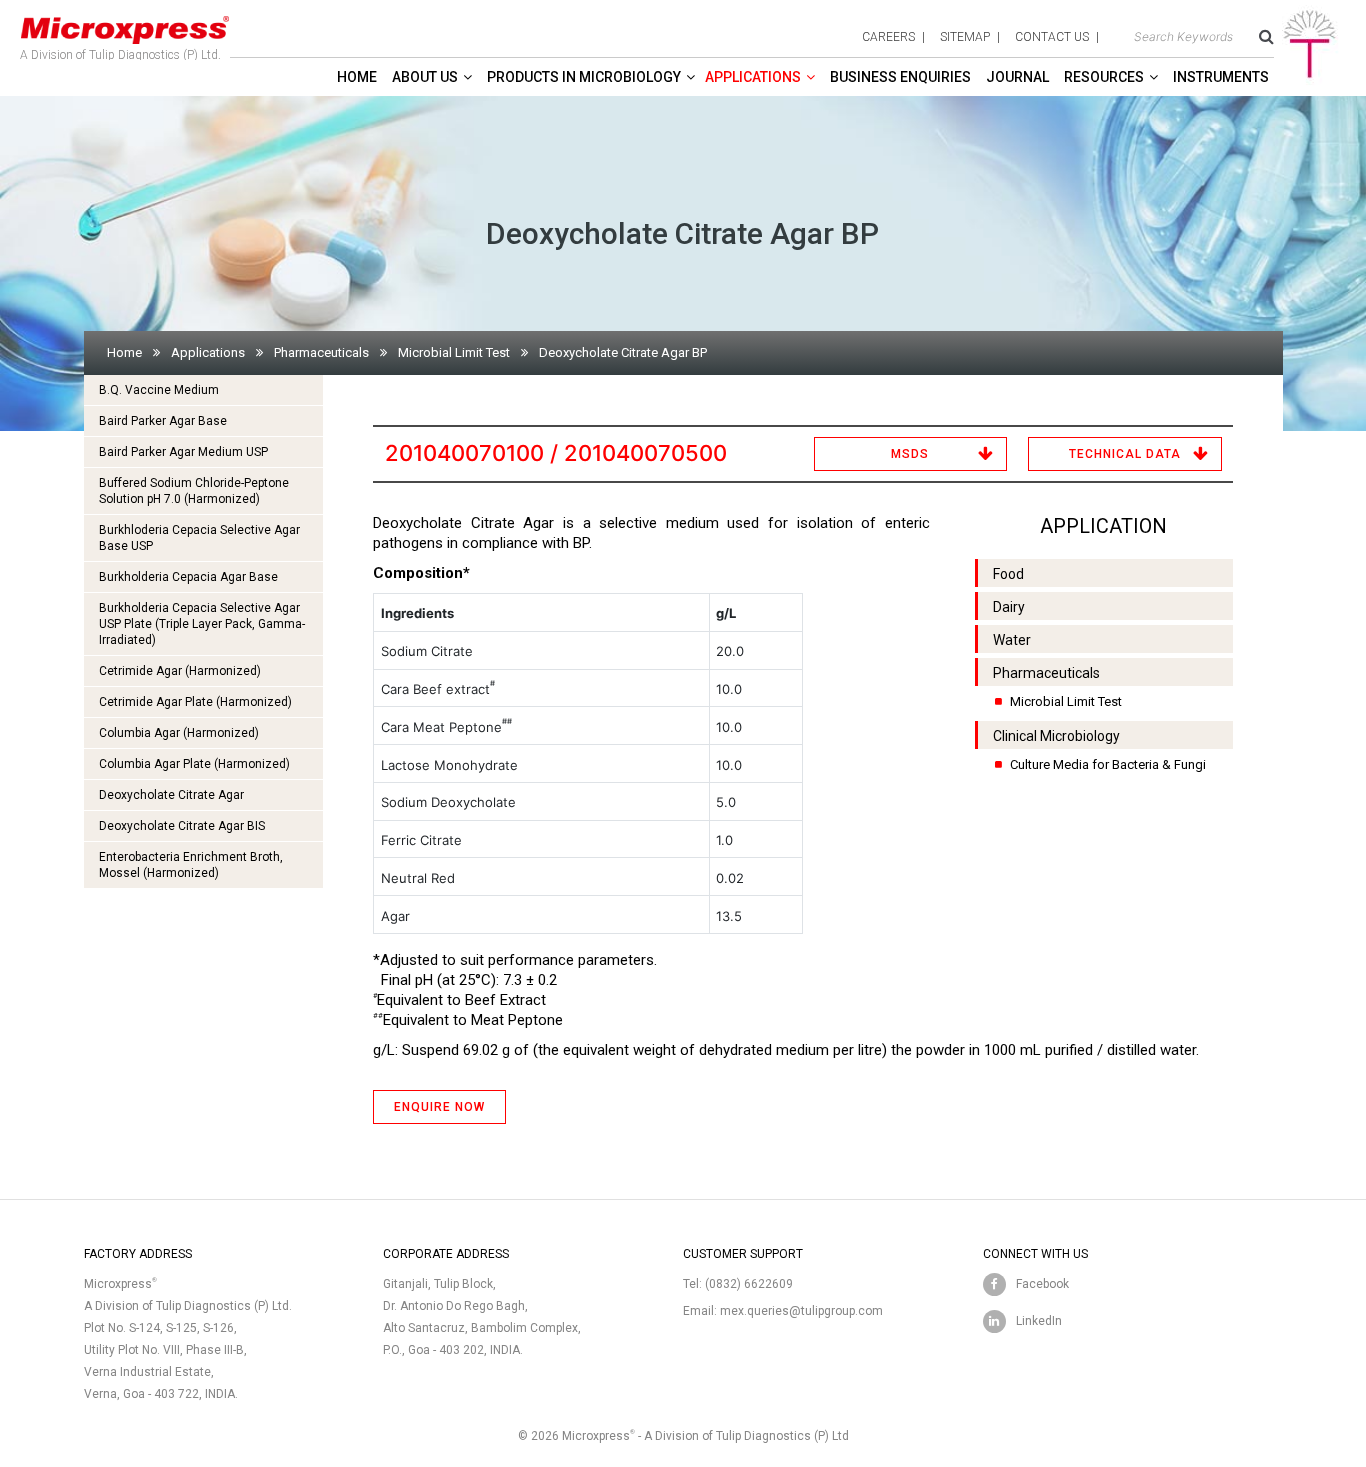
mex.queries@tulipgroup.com (801, 1311)
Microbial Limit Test (454, 352)
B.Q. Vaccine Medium (159, 390)
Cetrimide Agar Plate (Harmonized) (195, 702)
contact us (1052, 37)
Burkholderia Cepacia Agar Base (188, 577)
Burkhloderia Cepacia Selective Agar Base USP (199, 538)
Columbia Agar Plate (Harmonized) (194, 764)
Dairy (1009, 607)
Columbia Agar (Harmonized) (179, 733)
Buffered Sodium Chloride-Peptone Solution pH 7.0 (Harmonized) (194, 491)
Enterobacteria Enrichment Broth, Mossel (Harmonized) (191, 865)
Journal (1017, 77)
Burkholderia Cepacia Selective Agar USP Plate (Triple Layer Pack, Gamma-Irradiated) (202, 624)
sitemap (965, 37)
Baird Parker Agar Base (163, 421)
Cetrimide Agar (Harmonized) (180, 671)
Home (357, 77)
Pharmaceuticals (321, 352)
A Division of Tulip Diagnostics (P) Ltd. (120, 55)
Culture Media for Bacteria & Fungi (1108, 764)
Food (1008, 574)
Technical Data (1125, 454)
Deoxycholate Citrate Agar (171, 795)
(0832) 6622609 (749, 1284)
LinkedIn (1039, 1321)
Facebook (1042, 1284)
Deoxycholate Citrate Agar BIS (182, 826)
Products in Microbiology (584, 77)
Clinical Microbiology (1056, 736)
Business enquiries (900, 77)
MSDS (910, 454)
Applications (753, 77)
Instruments (1221, 77)
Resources (1104, 77)
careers (888, 37)
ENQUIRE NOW (439, 1107)
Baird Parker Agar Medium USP (183, 452)
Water (1012, 640)
